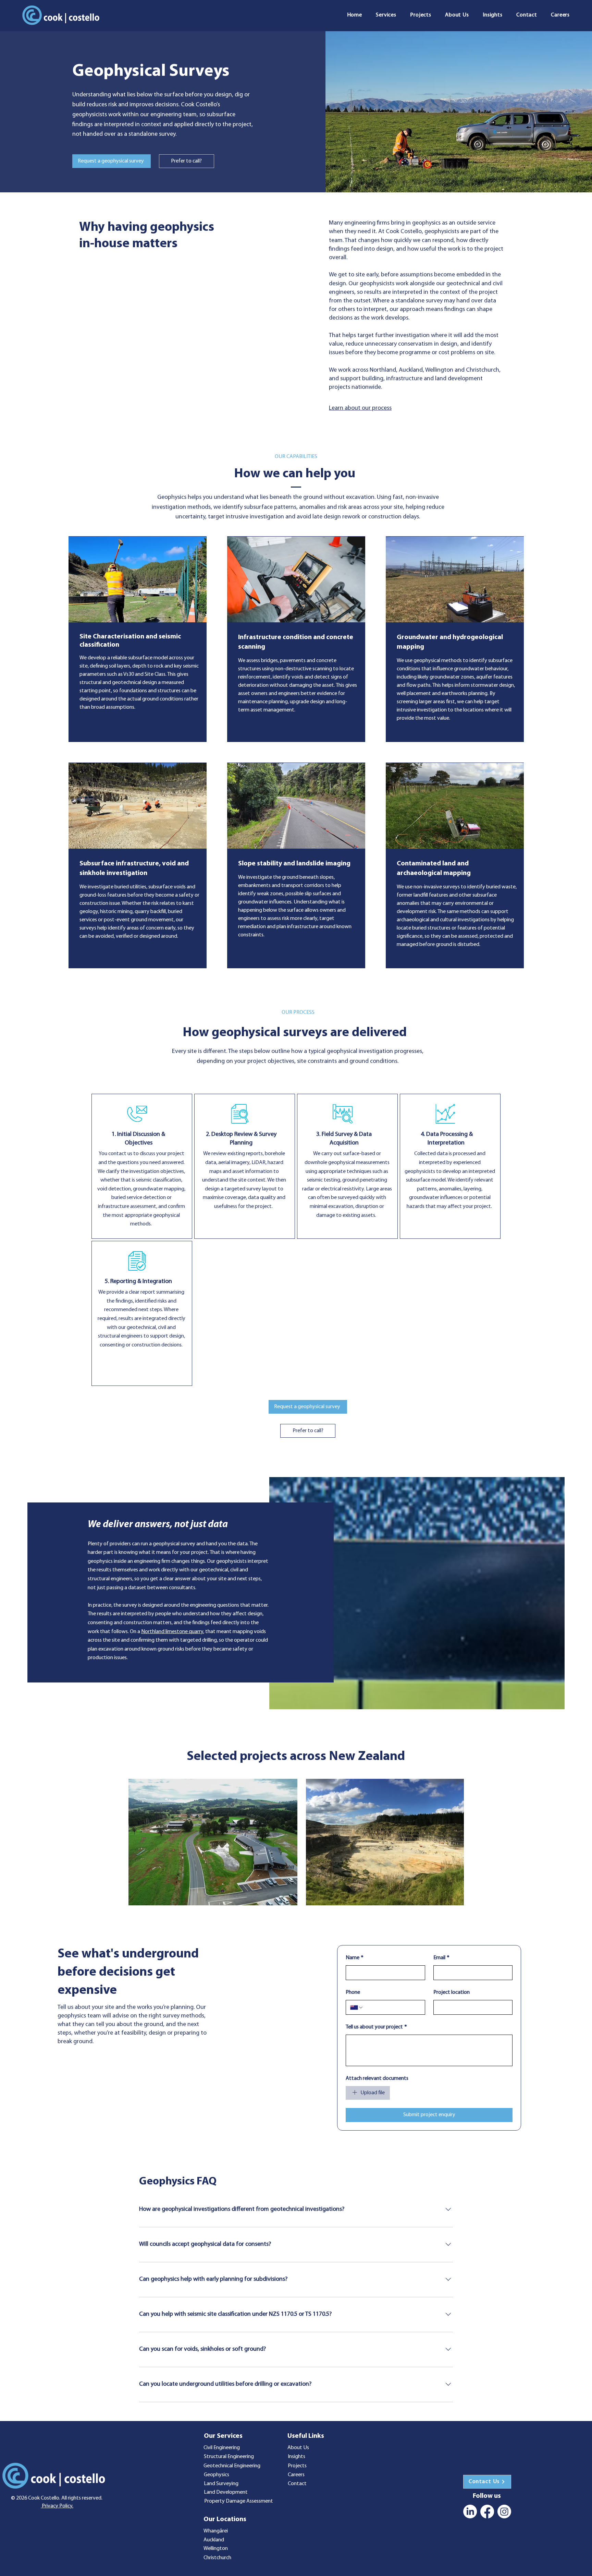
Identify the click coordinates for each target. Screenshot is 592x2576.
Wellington (216, 2549)
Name (355, 1958)
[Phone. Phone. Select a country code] (357, 2008)
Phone (353, 1992)
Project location (452, 1992)
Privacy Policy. (57, 2506)
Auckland (214, 2540)
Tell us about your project (376, 2027)
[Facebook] (487, 2512)
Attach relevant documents (377, 2078)
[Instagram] (504, 2512)
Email (441, 1958)
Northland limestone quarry (172, 1632)
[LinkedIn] (470, 2512)
